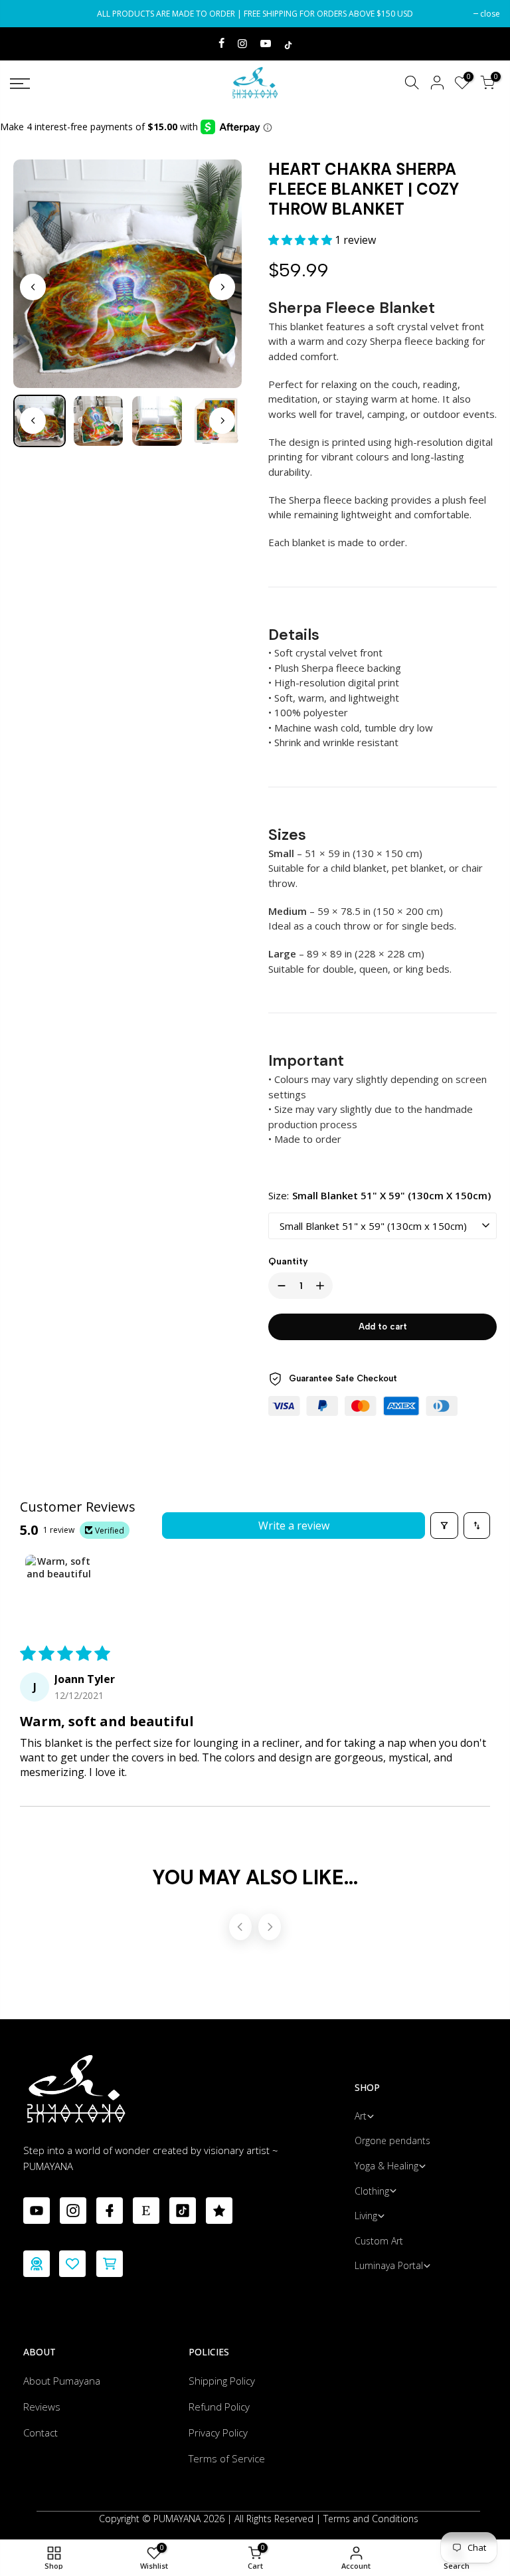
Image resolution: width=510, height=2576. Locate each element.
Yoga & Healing (386, 2166)
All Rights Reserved (274, 2519)
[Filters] (444, 1526)
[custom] (37, 2211)
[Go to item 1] (58, 1588)
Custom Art (379, 2241)
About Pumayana (62, 2381)
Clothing (372, 2191)
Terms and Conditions (371, 2519)
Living (366, 2216)
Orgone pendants (392, 2140)
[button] (301, 240)
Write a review (294, 1526)
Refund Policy (219, 2407)
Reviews (42, 2407)
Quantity (288, 1261)
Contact (41, 2432)
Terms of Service (227, 2458)
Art (361, 2116)
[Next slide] (222, 287)
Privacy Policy (218, 2432)
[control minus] (279, 1286)
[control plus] (323, 1286)
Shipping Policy (222, 2381)
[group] (99, 421)
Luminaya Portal (389, 2265)
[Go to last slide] (33, 287)
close (27, 14)
